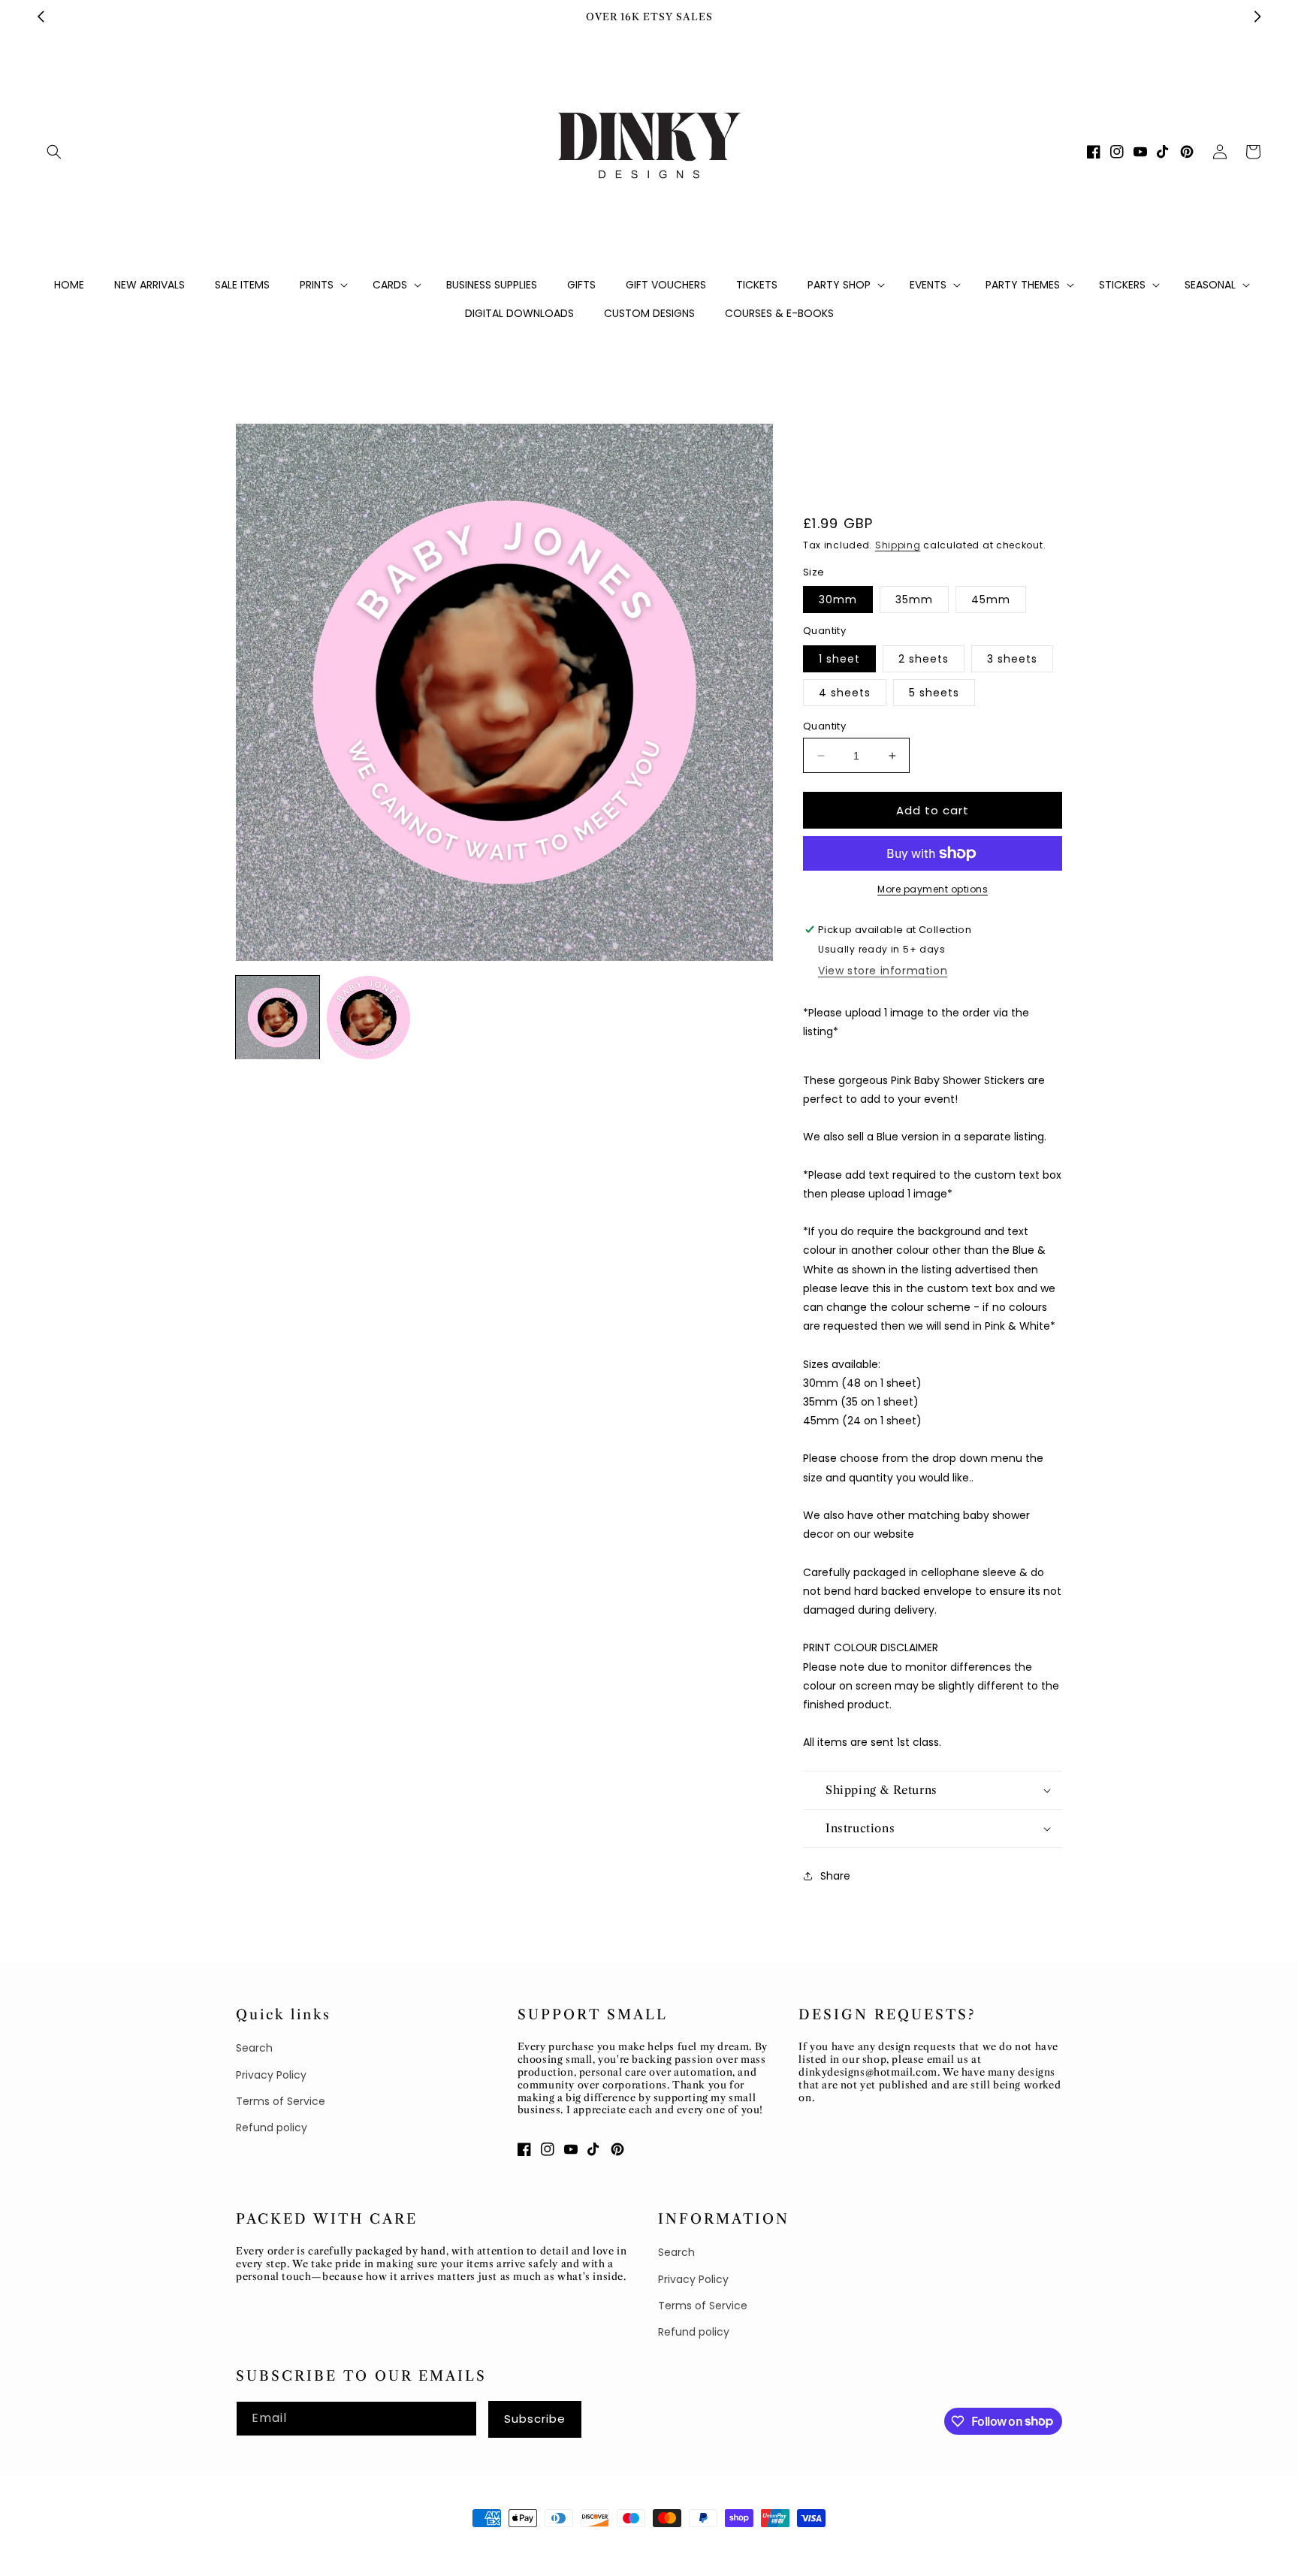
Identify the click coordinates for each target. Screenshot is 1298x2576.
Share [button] (835, 1876)
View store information (883, 971)
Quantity (824, 726)
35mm (914, 599)
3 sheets (1012, 659)
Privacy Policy (271, 2075)
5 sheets (934, 693)
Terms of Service (281, 2101)
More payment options (933, 889)
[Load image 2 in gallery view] (368, 1018)
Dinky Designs (308, 2546)
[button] (54, 152)
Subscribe (535, 2419)
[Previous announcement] (41, 17)
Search (254, 2048)
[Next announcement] (1257, 17)
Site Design (380, 2546)
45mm (991, 599)
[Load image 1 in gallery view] (278, 1018)
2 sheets (924, 659)
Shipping (898, 545)
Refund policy (272, 2128)
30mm (838, 599)
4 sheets (845, 693)
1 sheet (839, 659)
